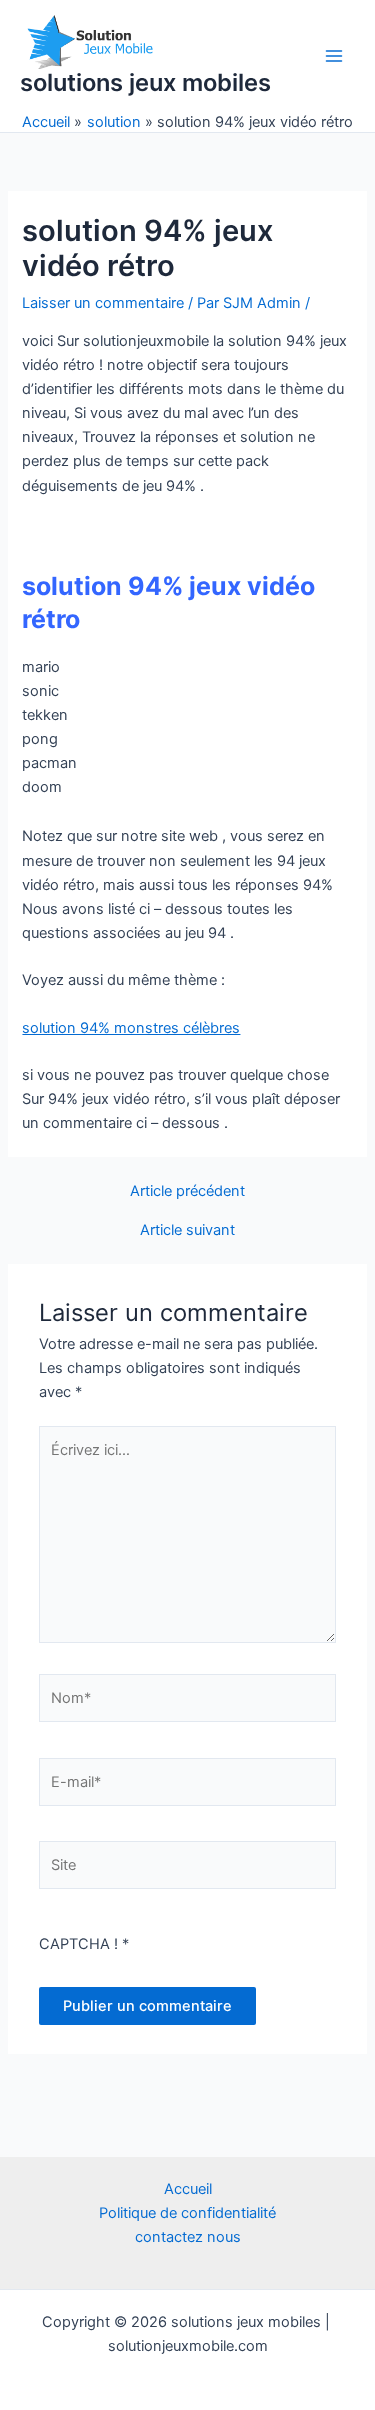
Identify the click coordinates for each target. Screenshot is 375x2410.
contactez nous (188, 2237)
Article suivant (187, 1230)
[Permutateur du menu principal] (334, 56)
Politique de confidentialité (187, 2213)
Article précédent (187, 1191)
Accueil (188, 2189)
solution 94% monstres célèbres (131, 1028)
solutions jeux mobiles (145, 82)
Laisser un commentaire (103, 303)
